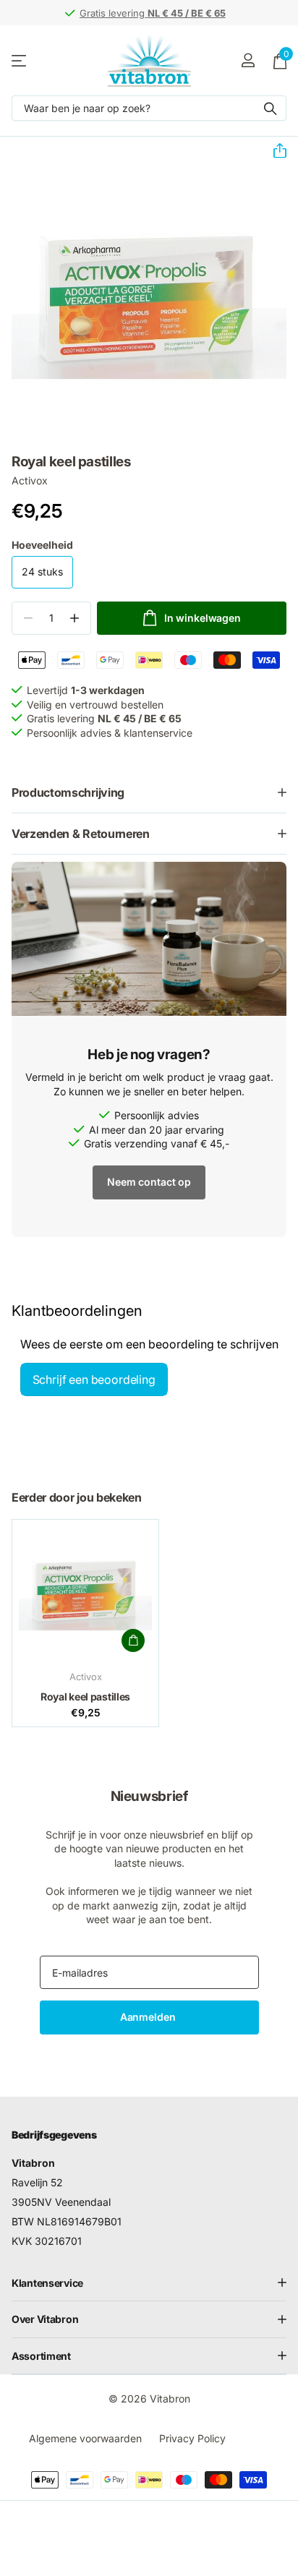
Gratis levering (153, 13)
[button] (274, 151)
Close (149, 2283)
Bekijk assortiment (20, 60)
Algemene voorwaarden (85, 2438)
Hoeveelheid (42, 545)
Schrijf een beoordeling (94, 1379)
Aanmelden (149, 2017)
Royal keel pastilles (85, 1696)
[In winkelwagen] (133, 1640)
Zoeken (271, 108)
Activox (30, 480)
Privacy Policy (192, 2438)
